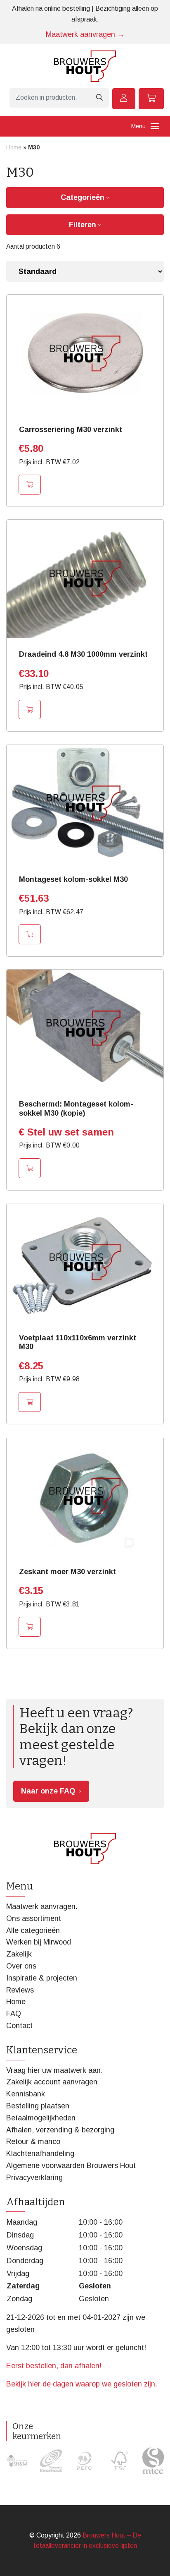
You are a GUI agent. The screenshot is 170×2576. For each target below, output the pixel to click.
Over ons (21, 1966)
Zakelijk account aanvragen (52, 2082)
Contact (19, 2026)
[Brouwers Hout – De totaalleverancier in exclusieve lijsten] (85, 66)
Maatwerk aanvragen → (85, 34)
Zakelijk (19, 1954)
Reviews (20, 1990)
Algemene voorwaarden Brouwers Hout (71, 2165)
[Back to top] (155, 2561)
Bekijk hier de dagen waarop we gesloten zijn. (82, 2384)
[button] (30, 485)
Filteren (84, 225)
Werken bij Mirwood (39, 1942)
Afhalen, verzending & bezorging (60, 2130)
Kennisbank (26, 2094)
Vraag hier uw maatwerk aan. (54, 2070)
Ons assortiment (34, 1918)
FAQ (14, 2014)
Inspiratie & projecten (42, 1978)
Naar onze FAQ (48, 1791)
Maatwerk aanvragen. (42, 1906)
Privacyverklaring (34, 2177)
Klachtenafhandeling (40, 2153)
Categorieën (84, 197)
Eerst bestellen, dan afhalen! (54, 2366)
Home (14, 147)
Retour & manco (33, 2141)
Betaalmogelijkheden (41, 2118)
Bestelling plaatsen (38, 2106)
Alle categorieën (33, 1930)
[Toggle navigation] (155, 126)
